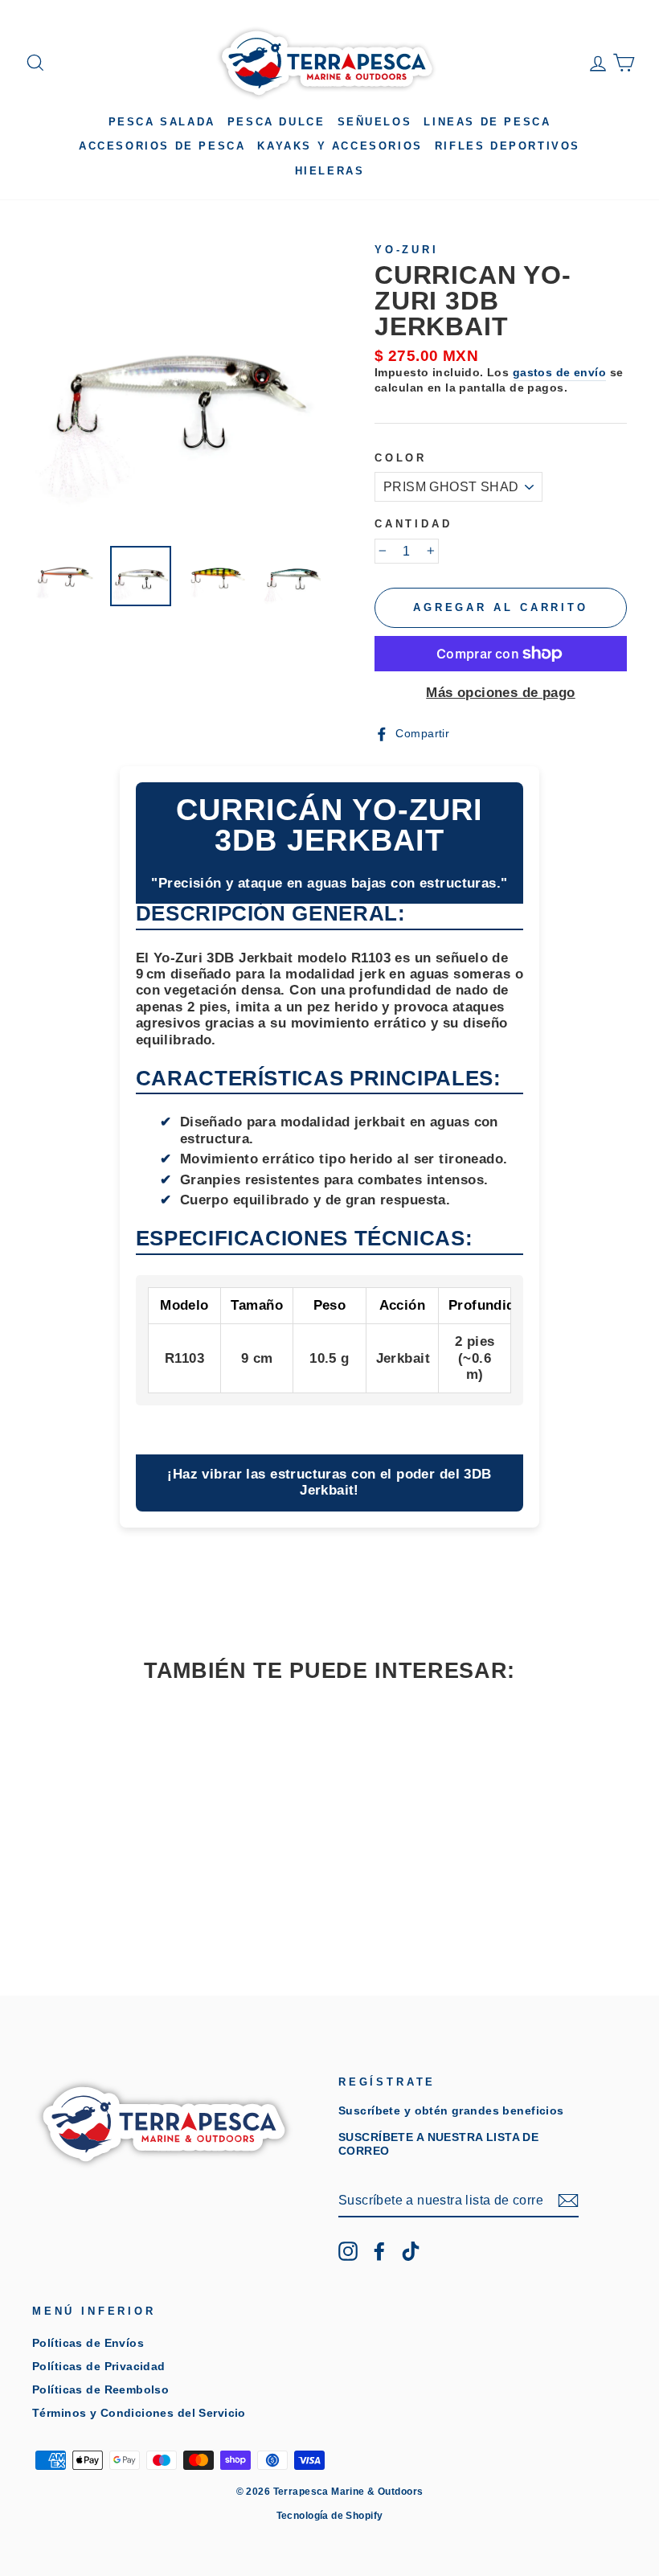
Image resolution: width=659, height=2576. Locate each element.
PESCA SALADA (162, 122)
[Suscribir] (568, 2201)
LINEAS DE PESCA (487, 122)
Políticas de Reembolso (100, 2389)
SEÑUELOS (375, 122)
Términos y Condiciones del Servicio (139, 2413)
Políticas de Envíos (88, 2343)
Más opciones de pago (501, 693)
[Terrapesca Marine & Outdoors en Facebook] (379, 2251)
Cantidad (413, 524)
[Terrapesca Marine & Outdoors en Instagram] (348, 2251)
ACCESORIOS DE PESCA (162, 146)
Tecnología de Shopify (330, 2516)
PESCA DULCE (276, 122)
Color (401, 458)
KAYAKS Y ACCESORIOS (340, 146)
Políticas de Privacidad (99, 2366)
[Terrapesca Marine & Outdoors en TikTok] (411, 2251)
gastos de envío (559, 372)
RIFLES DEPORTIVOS (508, 146)
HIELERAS (330, 171)
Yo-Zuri (407, 250)
